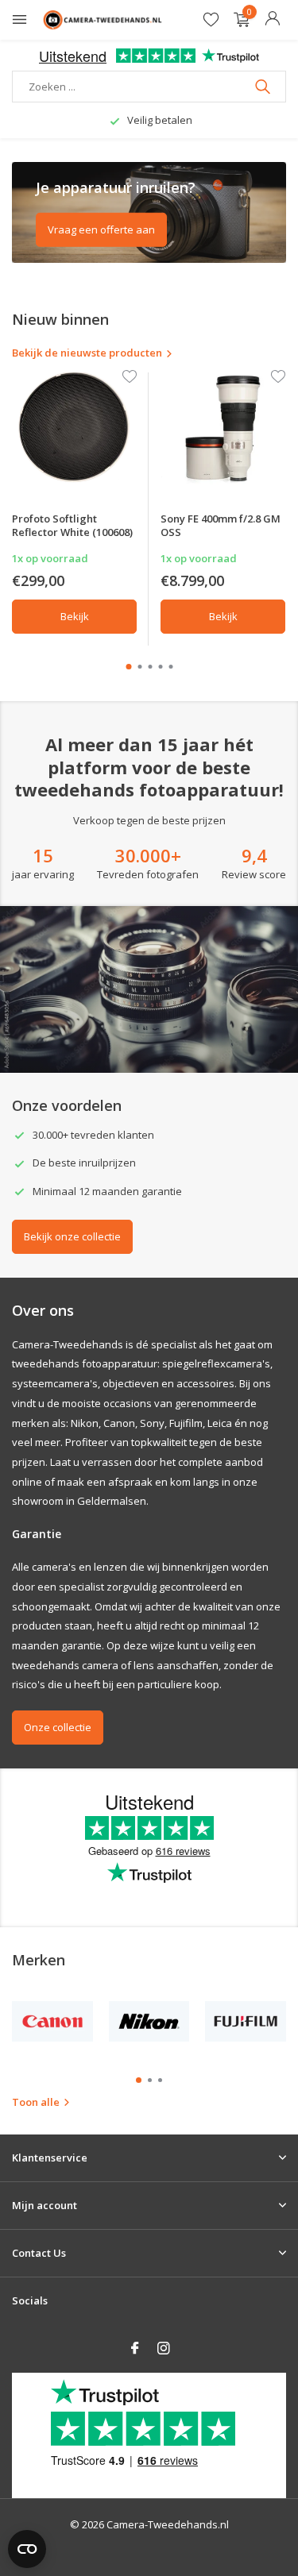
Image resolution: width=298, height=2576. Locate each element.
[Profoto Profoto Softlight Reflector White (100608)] (74, 428)
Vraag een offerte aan (101, 229)
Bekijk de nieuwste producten (87, 353)
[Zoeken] (264, 87)
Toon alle (36, 2102)
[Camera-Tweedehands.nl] (103, 20)
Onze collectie (58, 1727)
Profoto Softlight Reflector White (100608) (72, 525)
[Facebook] (135, 2349)
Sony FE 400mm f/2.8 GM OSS (221, 525)
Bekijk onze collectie (72, 1236)
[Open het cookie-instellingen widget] (27, 2549)
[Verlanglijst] (211, 20)
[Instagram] (164, 2349)
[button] (128, 667)
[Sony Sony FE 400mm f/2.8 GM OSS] (223, 428)
